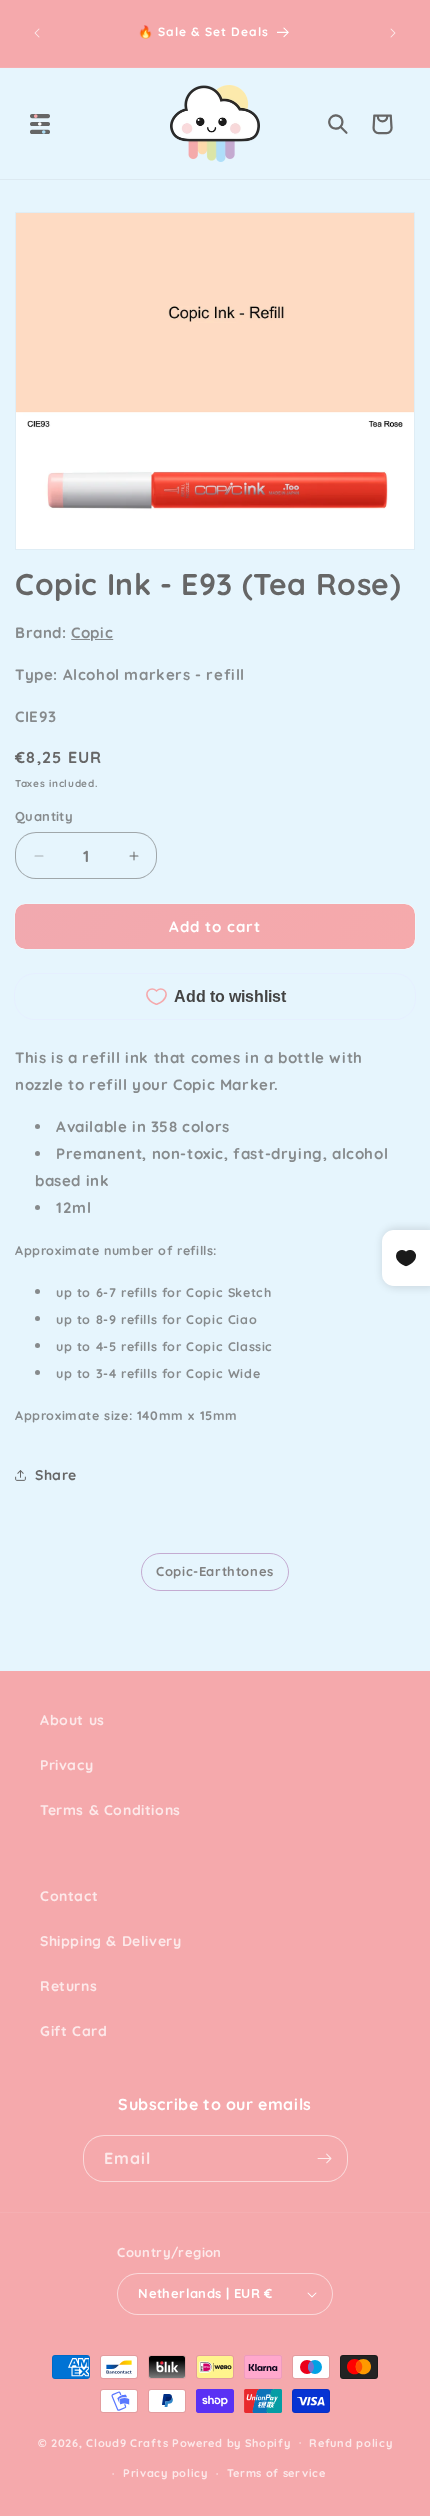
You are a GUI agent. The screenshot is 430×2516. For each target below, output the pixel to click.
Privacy (66, 1765)
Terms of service (276, 2473)
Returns (68, 1986)
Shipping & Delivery (110, 1941)
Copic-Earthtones (215, 1571)
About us (72, 1720)
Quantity (44, 816)
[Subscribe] (325, 2158)
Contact (69, 1896)
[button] (40, 124)
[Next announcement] (393, 33)
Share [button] (56, 1475)
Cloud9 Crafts (127, 2442)
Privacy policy (165, 2473)
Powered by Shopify (231, 2442)
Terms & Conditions (110, 1810)
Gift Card (73, 2031)
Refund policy (350, 2443)
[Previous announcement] (37, 33)
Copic (92, 632)
